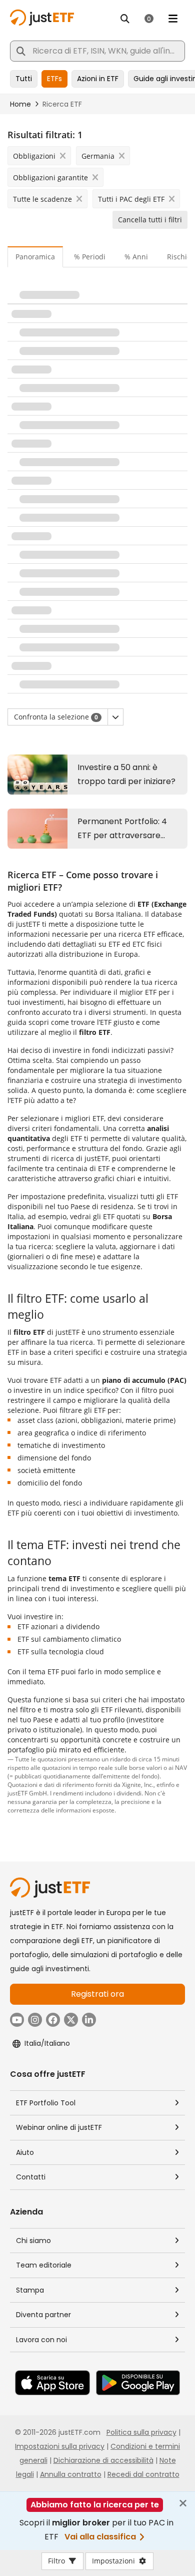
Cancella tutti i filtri (150, 220)
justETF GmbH (27, 1793)
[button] (115, 717)
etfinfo (165, 1784)
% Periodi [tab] (90, 257)
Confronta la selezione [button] (56, 717)
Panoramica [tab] (35, 257)
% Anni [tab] (136, 257)
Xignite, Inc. (138, 1784)
